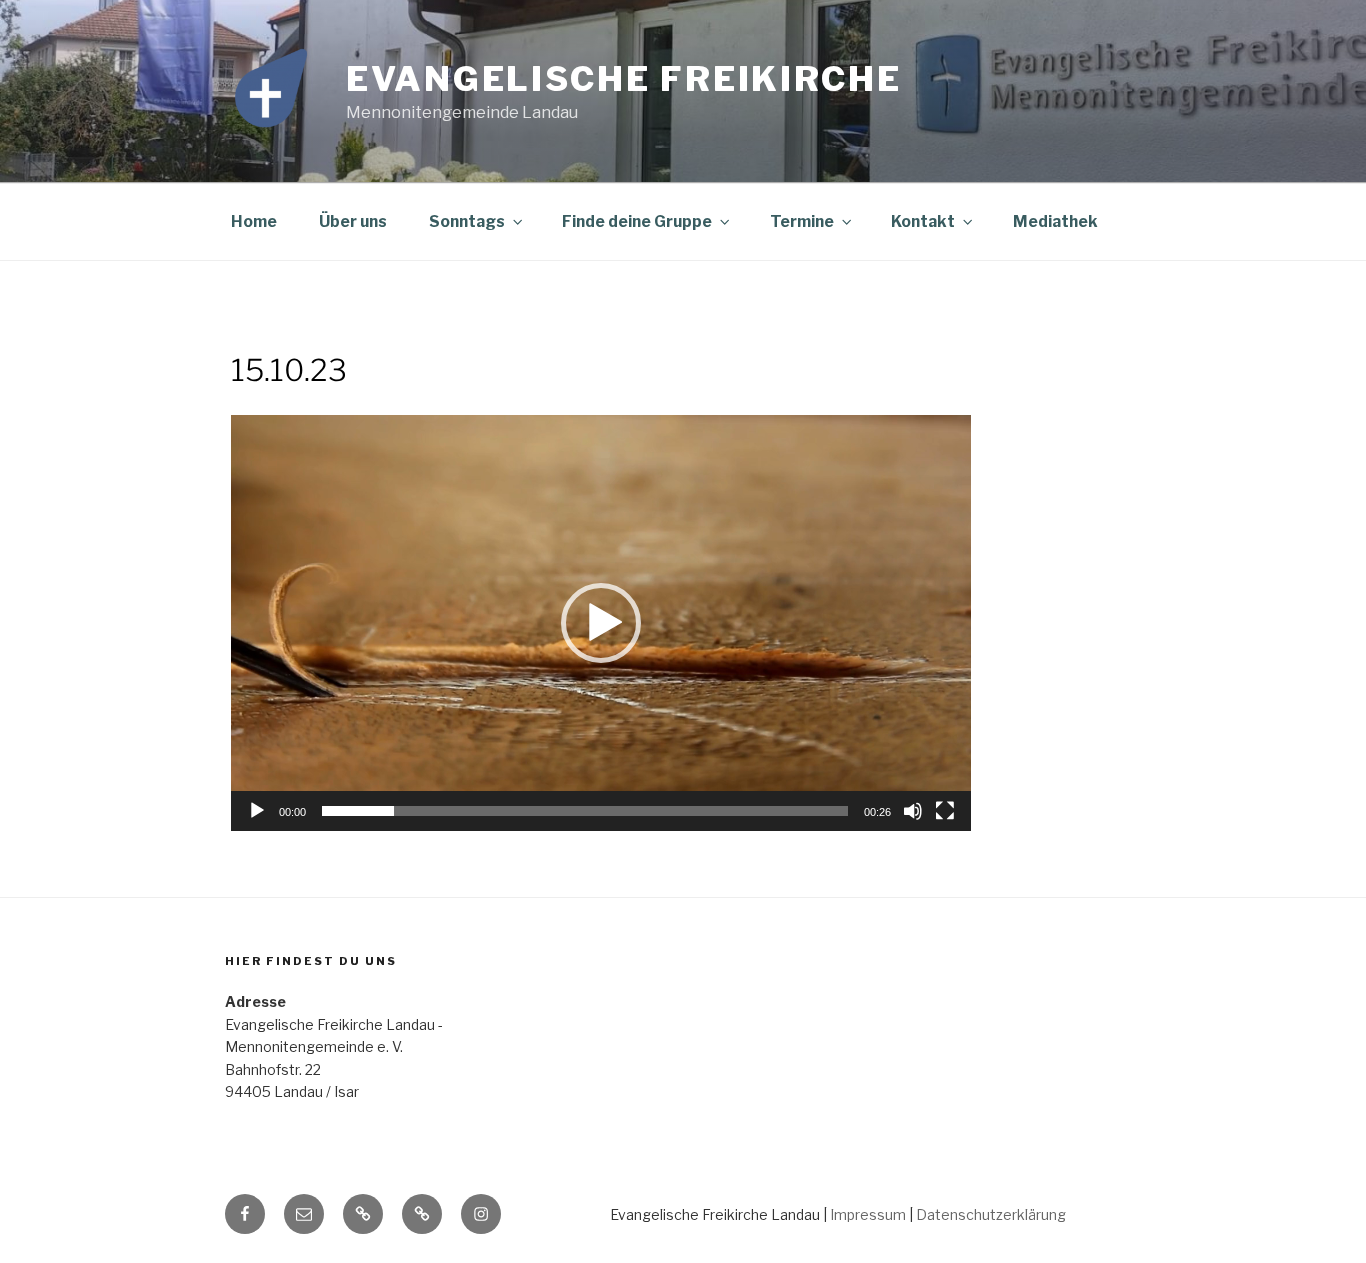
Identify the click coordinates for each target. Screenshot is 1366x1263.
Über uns (353, 221)
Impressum (868, 1214)
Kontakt (923, 221)
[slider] (585, 811)
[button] (601, 623)
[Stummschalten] (913, 811)
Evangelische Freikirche (624, 78)
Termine (802, 221)
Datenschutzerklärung (991, 1214)
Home (254, 221)
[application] (601, 623)
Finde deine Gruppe (637, 221)
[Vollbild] (945, 811)
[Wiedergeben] (257, 811)
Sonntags (467, 221)
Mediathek (1055, 221)
